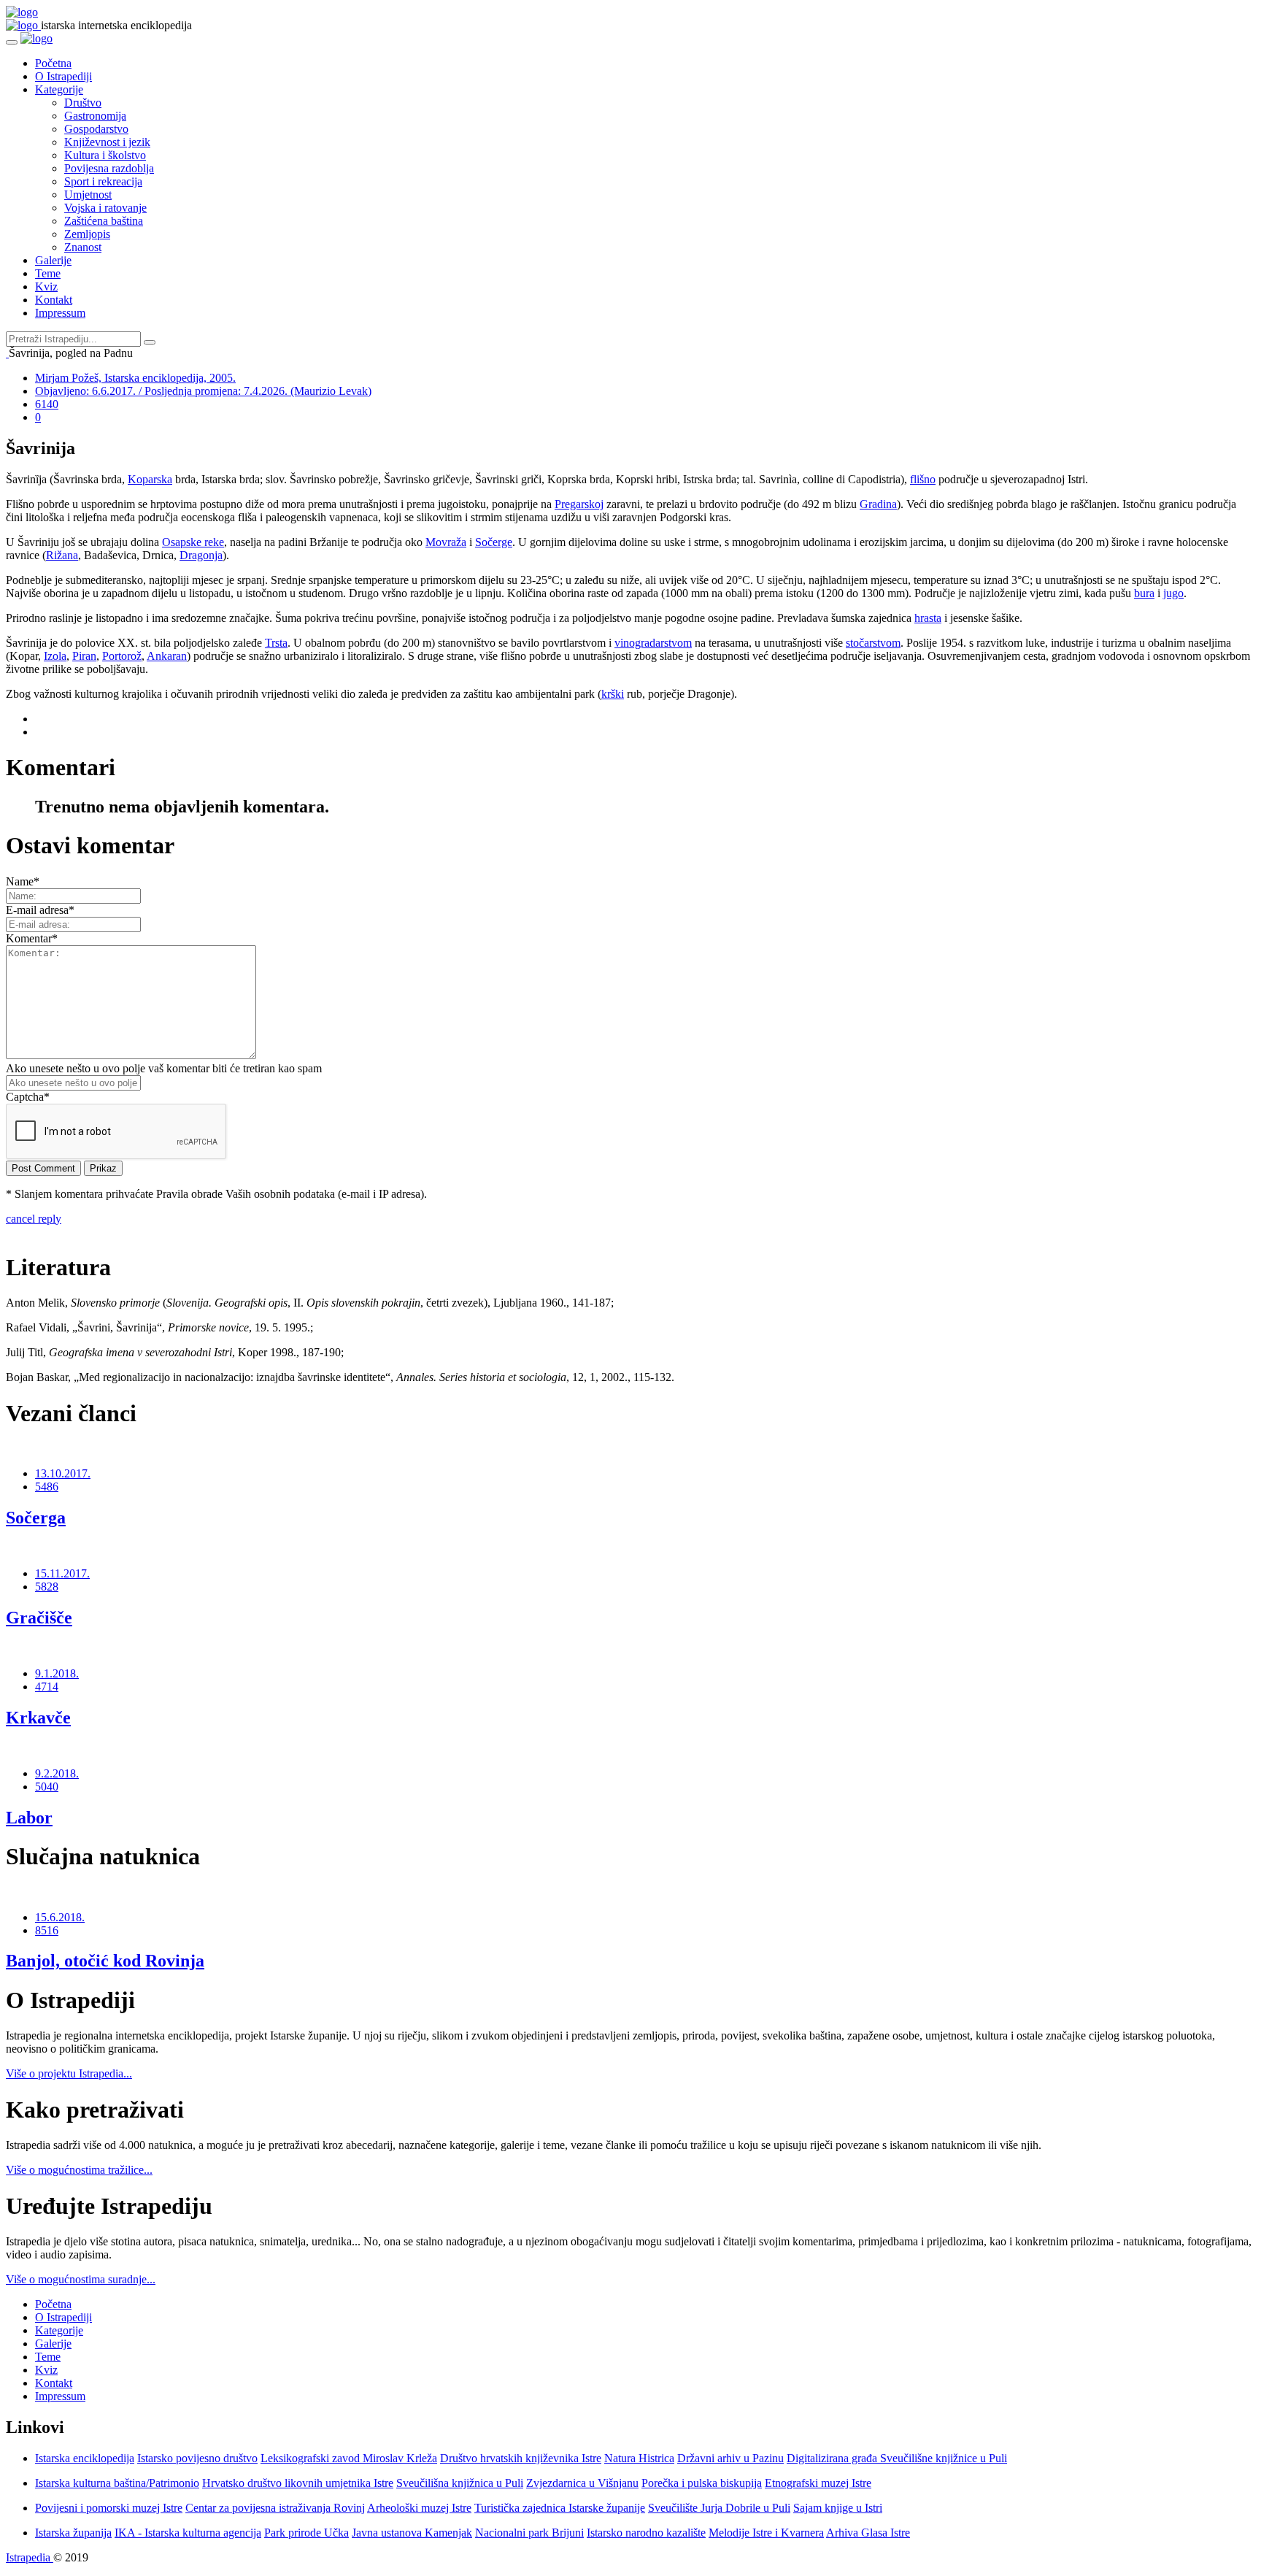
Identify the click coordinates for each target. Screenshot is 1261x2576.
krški (613, 694)
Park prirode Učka (306, 2533)
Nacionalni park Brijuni (529, 2533)
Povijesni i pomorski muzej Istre (109, 2508)
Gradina (878, 504)
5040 (47, 1787)
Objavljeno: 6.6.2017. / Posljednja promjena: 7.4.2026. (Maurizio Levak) (203, 391)
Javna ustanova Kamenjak (412, 2533)
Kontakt (54, 300)
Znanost (83, 247)
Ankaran (167, 656)
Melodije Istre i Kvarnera (766, 2533)
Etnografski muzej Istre (818, 2483)
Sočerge (494, 542)
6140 (47, 404)
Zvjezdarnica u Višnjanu (582, 2483)
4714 (47, 1687)
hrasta (928, 618)
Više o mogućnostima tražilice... (79, 2170)
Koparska (150, 479)
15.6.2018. (60, 1917)
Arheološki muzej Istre (419, 2508)
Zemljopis (87, 234)
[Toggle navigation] (12, 42)
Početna (53, 63)
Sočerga (36, 1518)
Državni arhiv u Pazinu (730, 2458)
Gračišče (39, 1618)
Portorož (122, 656)
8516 (47, 1930)
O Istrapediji (63, 76)
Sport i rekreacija (103, 181)
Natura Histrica (639, 2458)
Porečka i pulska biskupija (702, 2483)
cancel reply (34, 1219)
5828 (47, 1587)
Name (23, 881)
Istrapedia (30, 2557)
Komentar (32, 938)
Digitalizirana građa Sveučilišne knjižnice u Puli (897, 2458)
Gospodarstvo (96, 129)
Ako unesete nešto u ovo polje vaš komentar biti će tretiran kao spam (164, 1068)
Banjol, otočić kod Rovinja (105, 1961)
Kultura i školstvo (105, 155)
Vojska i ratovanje (105, 208)
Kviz (46, 287)
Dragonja (201, 555)
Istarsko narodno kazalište (646, 2533)
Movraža (446, 542)
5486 (47, 1487)
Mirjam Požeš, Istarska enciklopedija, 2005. (135, 378)
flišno (923, 479)
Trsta (276, 643)
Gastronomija (95, 116)
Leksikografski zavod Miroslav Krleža (349, 2458)
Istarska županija (73, 2533)
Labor (29, 1818)
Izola (55, 656)
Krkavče (38, 1718)
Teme (48, 273)
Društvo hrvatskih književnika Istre (521, 2458)
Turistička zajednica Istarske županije (560, 2508)
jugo (1173, 593)
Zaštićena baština (104, 221)
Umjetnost (88, 195)
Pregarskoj (579, 504)
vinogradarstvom (653, 643)
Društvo (83, 103)
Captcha (28, 1097)
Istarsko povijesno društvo (197, 2458)
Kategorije (59, 89)
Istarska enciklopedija (85, 2458)
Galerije (53, 260)
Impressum (60, 313)
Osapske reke (193, 542)
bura (1144, 593)
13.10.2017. (63, 1473)
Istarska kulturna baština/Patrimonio (117, 2483)
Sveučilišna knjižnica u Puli (460, 2483)
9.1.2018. (57, 1673)
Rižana (62, 555)
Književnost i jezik (107, 142)
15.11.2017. (62, 1573)
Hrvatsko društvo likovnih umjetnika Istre (298, 2483)
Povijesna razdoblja (109, 168)
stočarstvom (873, 643)
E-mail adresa (40, 910)
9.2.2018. (57, 1773)
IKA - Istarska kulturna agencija (188, 2533)
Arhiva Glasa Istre (868, 2533)
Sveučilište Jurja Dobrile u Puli (719, 2508)
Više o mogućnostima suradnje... (81, 2279)
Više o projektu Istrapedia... (69, 2073)
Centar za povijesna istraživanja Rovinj (275, 2508)
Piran (84, 656)
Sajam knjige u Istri (838, 2508)
